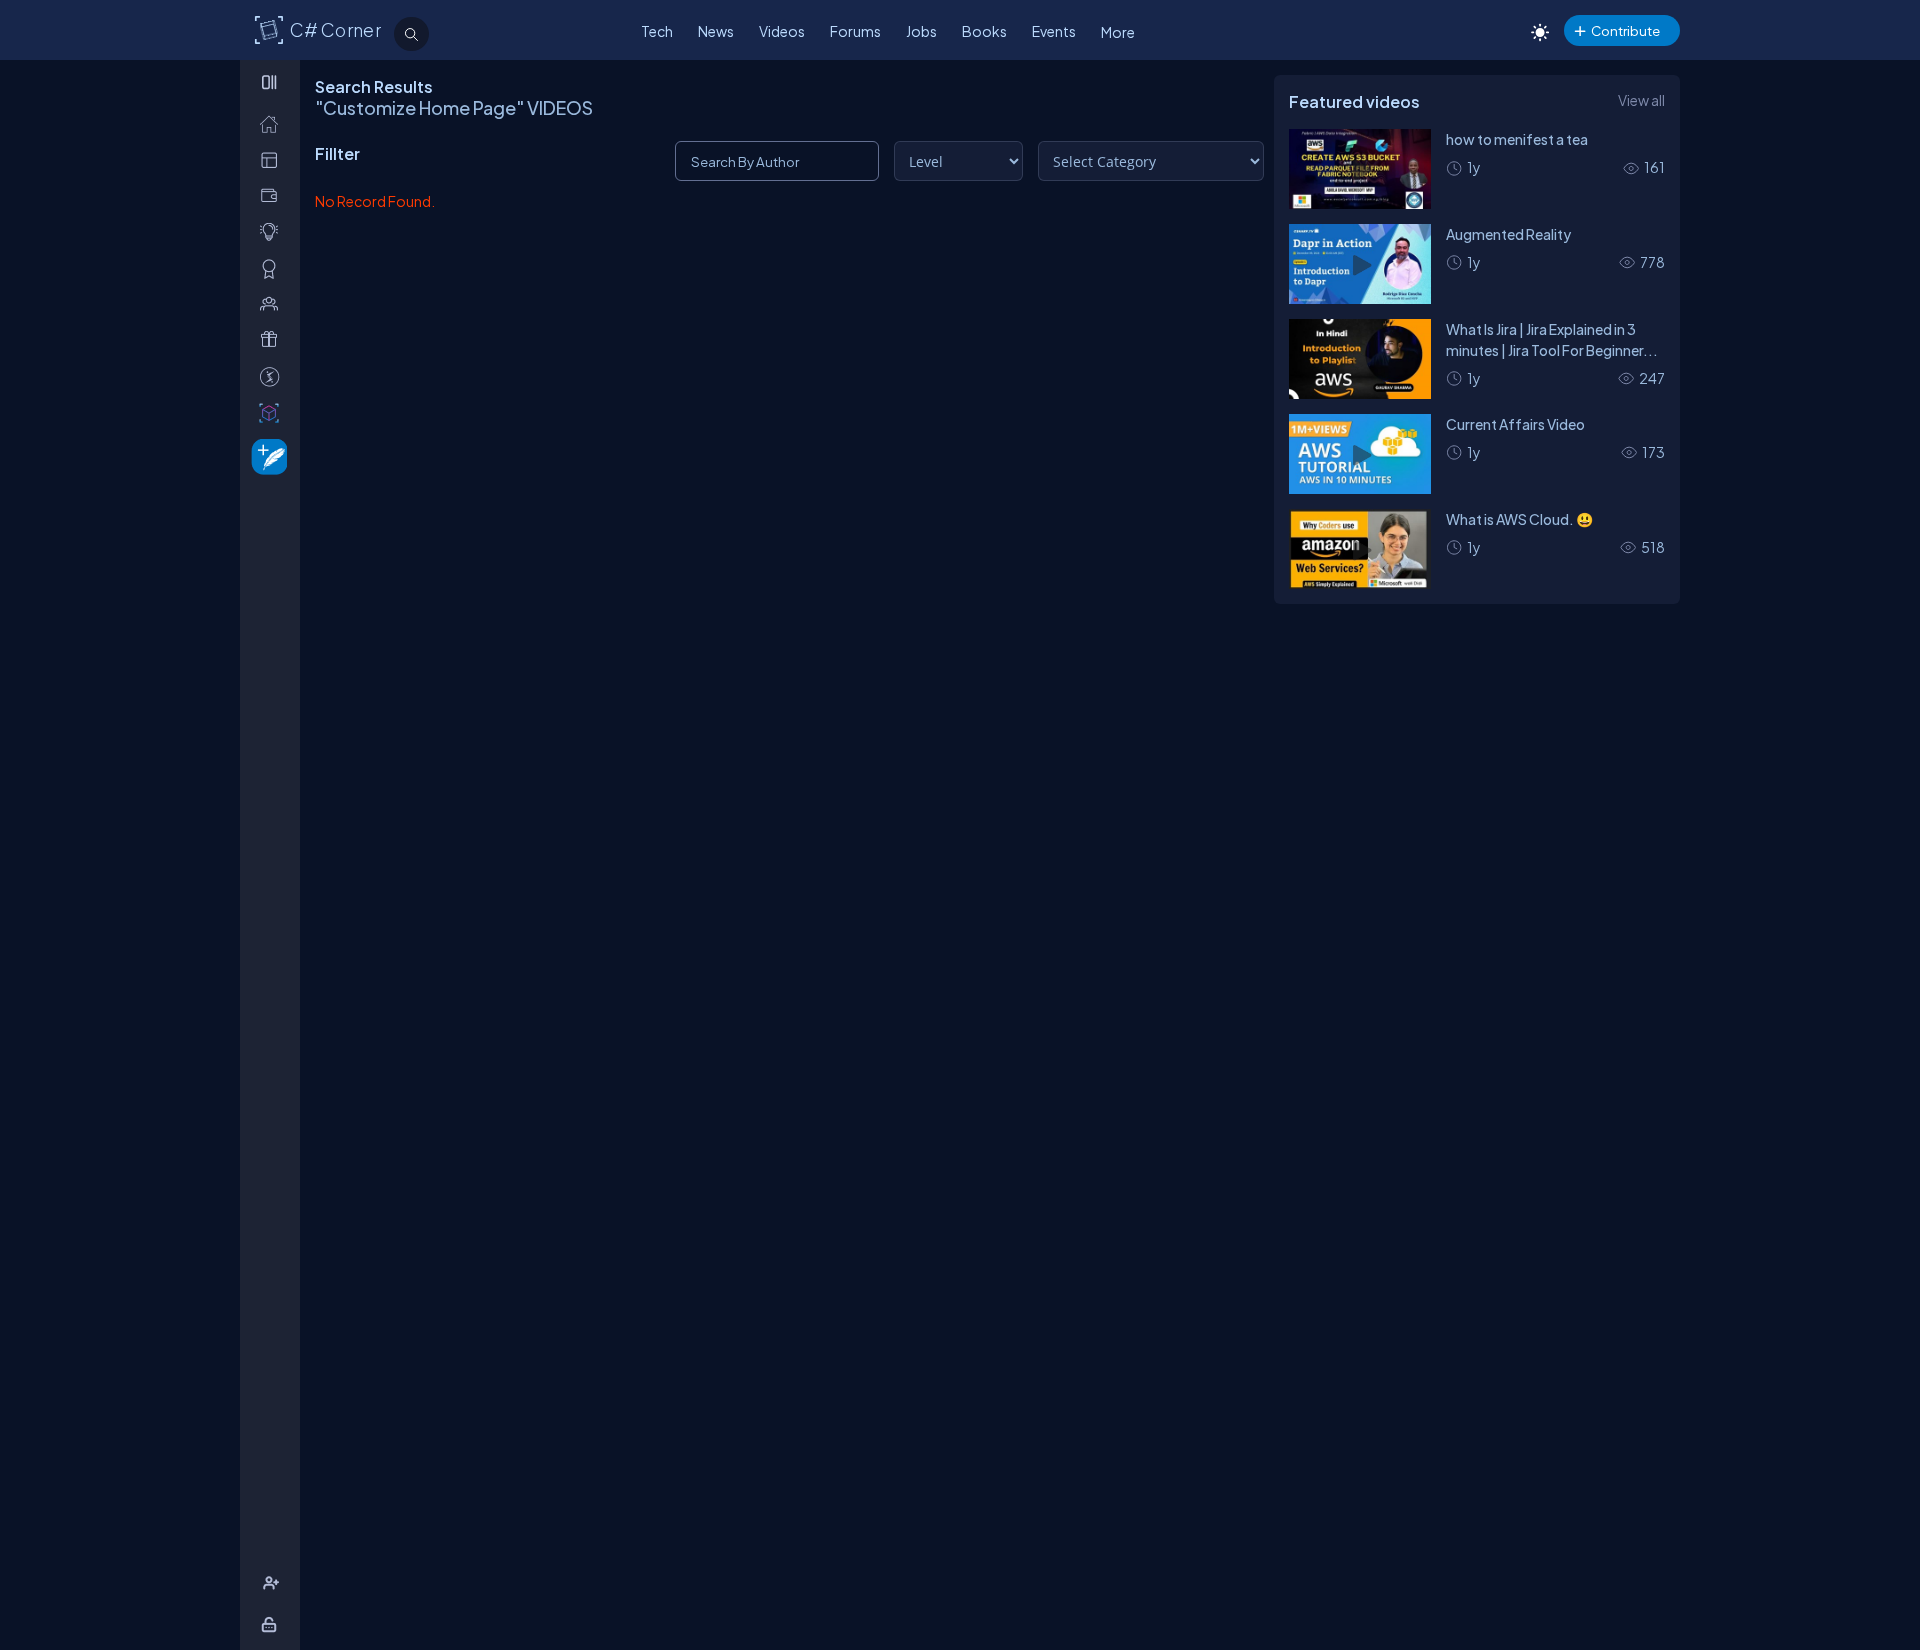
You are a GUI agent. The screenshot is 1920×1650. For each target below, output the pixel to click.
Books (984, 31)
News (716, 31)
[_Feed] (273, 123)
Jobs (921, 31)
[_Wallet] (273, 195)
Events (1054, 31)
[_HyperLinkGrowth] (265, 455)
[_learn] (273, 231)
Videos (782, 31)
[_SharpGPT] (273, 412)
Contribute (1625, 30)
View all (1641, 100)
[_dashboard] (273, 159)
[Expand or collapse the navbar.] (271, 82)
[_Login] (272, 1624)
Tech (657, 31)
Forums (855, 31)
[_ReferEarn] (273, 339)
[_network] (273, 303)
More (1118, 32)
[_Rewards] (273, 376)
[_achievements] (273, 268)
